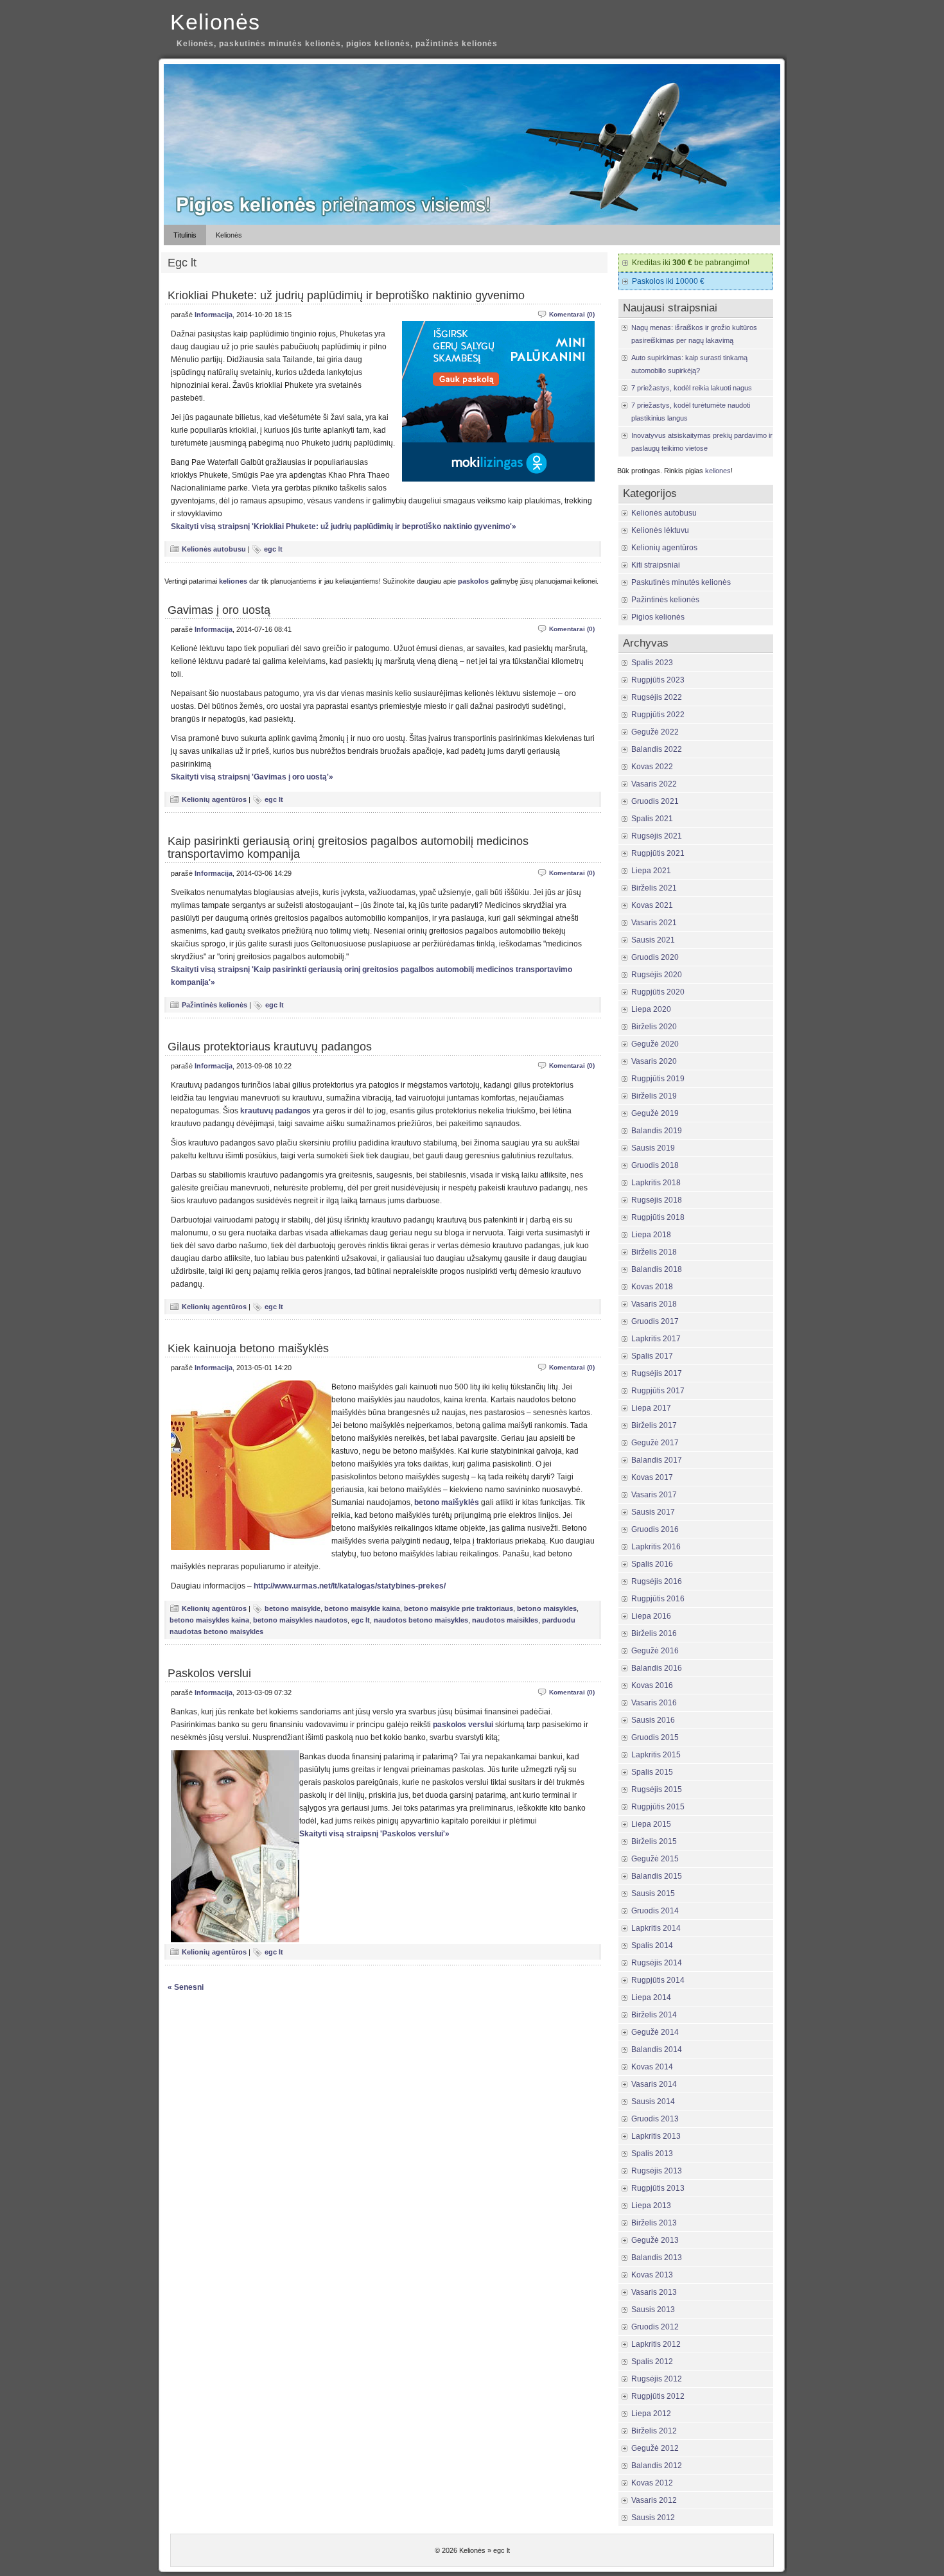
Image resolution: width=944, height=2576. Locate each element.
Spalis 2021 (652, 819)
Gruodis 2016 (655, 1529)
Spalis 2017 (652, 1356)
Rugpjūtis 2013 (658, 2188)
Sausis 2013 (653, 2310)
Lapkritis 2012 (656, 2344)
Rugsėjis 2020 (657, 975)
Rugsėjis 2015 (657, 1789)
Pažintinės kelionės (214, 1005)
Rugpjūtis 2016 (658, 1599)
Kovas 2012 (652, 2483)
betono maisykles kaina (209, 1620)
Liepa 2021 (651, 871)
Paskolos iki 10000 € (668, 281)
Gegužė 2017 (655, 1443)
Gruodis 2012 (655, 2327)
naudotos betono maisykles (421, 1620)
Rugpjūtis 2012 (658, 2396)
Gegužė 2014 (655, 2032)
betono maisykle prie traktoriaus (459, 1608)
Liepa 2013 (651, 2206)
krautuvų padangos (275, 1111)
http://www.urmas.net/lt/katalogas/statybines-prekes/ (350, 1586)
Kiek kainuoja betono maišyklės (248, 1348)
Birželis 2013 (654, 2223)
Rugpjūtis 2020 (658, 992)
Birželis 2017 (654, 1425)
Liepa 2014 (651, 1997)
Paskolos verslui (209, 1673)
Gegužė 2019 (655, 1113)
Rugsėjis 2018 (657, 1200)
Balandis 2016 (657, 1668)
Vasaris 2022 (654, 784)
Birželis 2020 (654, 1027)
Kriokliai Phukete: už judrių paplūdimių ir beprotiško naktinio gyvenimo (346, 295)
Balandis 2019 (657, 1131)
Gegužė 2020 (655, 1044)
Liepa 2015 (651, 1824)
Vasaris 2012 (654, 2500)
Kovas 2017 (652, 1477)
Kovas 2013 (652, 2275)
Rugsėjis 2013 (657, 2171)
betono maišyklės (447, 1502)
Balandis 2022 (657, 749)
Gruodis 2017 (655, 1321)
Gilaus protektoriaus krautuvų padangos (270, 1047)
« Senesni (186, 1987)
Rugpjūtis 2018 (658, 1217)
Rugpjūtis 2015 (658, 1807)
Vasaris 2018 (654, 1304)
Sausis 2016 (653, 1720)
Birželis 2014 (654, 2015)
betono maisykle (293, 1608)
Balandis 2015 (657, 1876)
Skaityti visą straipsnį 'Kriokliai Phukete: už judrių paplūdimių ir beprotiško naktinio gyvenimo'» (344, 527)
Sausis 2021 (653, 940)
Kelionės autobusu (214, 549)
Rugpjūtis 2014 (658, 1980)
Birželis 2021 (654, 888)
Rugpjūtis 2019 (658, 1079)
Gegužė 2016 (655, 1651)
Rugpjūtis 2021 (658, 853)
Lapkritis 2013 (656, 2136)
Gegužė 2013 (655, 2240)
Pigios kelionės (658, 617)
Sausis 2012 (653, 2518)
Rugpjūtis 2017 (658, 1391)
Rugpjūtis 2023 (658, 680)
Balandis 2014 (657, 2049)
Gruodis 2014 (655, 1911)
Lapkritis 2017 (656, 1339)
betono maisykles (547, 1608)
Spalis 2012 (652, 2362)
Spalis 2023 (652, 663)
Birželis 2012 (654, 2431)
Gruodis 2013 (655, 2119)
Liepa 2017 (651, 1408)
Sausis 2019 (653, 1148)
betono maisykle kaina (362, 1608)
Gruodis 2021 (655, 801)
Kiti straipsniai (656, 565)
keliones (233, 581)
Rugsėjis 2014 (657, 1963)
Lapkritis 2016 (656, 1547)
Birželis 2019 (654, 1096)
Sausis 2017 (653, 1512)
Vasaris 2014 (654, 2084)
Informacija (214, 315)
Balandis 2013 (657, 2258)
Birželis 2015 (654, 1841)
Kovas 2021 (652, 905)
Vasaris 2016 (654, 1703)
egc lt (273, 549)
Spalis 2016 (652, 1564)
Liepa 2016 (651, 1616)
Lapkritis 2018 (656, 1183)
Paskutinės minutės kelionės (681, 582)
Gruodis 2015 (655, 1737)
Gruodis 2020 (655, 957)
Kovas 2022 (652, 767)
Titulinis (185, 235)
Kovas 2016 (652, 1685)
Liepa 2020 (651, 1009)
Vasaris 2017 (654, 1495)
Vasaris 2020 (654, 1061)
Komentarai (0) (572, 314)
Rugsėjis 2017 (657, 1373)
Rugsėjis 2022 (657, 697)
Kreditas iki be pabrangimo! (691, 263)
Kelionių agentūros (214, 799)
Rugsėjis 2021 (657, 836)
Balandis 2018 (657, 1269)
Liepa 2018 (651, 1235)
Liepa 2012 (651, 2414)
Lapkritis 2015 (656, 1755)
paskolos (473, 581)
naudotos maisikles (505, 1620)
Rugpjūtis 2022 (658, 715)
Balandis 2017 (657, 1460)
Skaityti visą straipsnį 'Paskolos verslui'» (374, 1834)
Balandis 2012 (657, 2466)
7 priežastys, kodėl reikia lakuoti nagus (692, 388)
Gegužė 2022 (655, 732)
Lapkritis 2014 (656, 1928)
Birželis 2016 (654, 1633)
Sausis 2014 (653, 2102)
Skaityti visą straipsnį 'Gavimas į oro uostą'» (252, 777)
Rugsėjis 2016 (657, 1581)
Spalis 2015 (652, 1772)
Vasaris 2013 (654, 2292)
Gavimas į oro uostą (219, 610)
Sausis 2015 (653, 1893)
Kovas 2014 (652, 2067)
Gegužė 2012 (655, 2448)
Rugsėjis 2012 (657, 2379)
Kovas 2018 (652, 1287)
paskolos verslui (463, 1725)
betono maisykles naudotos (300, 1620)
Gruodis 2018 (655, 1165)
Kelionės (215, 22)
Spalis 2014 (652, 1945)
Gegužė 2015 (655, 1859)
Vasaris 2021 (654, 923)
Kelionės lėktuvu (660, 530)
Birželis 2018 (654, 1252)
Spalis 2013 (652, 2154)
